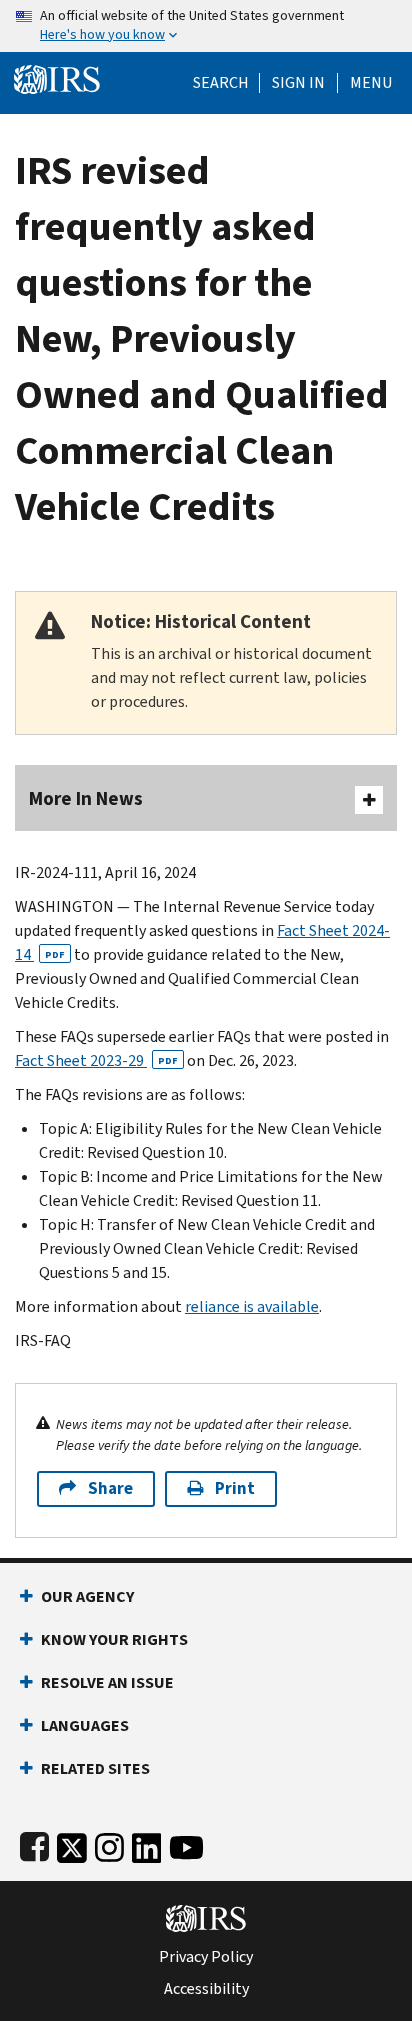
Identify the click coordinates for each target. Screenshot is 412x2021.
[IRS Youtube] (186, 1843)
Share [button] (110, 1488)
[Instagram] (109, 1843)
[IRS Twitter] (72, 1843)
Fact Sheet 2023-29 (96, 1060)
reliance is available (252, 1306)
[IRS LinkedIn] (147, 1843)
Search (221, 83)
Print (235, 1488)
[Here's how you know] (206, 26)
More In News (86, 798)
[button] (298, 83)
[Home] (57, 77)
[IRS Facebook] (34, 1843)
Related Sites (95, 1768)
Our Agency (87, 1596)
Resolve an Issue (107, 1682)
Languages (85, 1725)
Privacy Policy (206, 1957)
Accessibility (206, 1989)
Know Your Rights (114, 1639)
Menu (371, 83)
